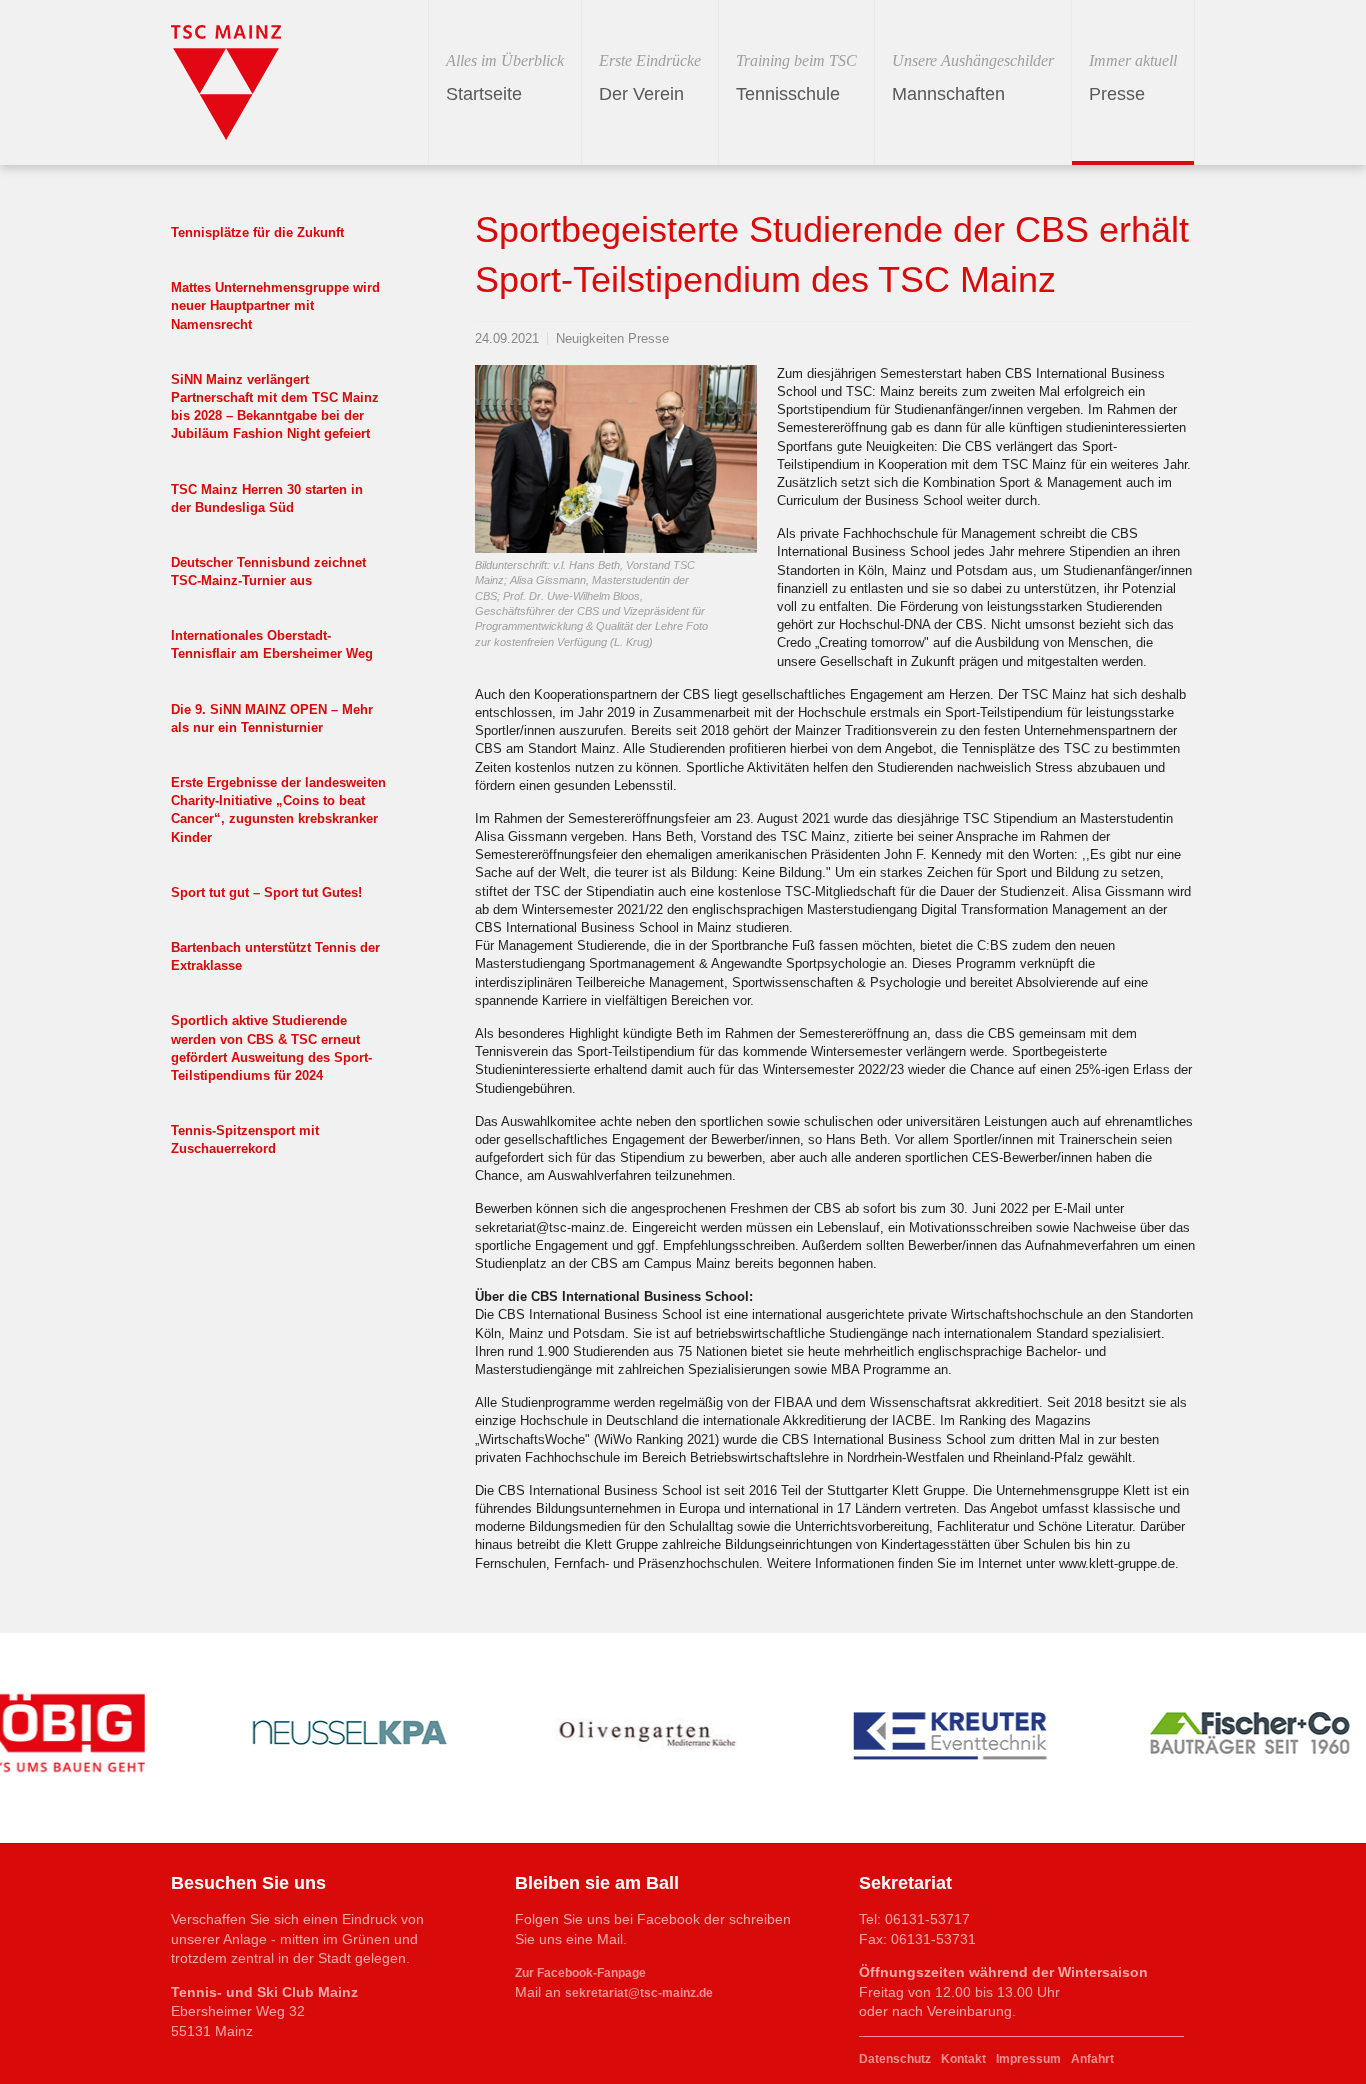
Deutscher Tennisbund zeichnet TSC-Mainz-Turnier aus (268, 571)
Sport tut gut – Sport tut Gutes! (266, 892)
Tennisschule (796, 78)
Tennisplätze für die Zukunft (257, 232)
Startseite (505, 78)
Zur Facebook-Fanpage (580, 1973)
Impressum (1028, 2059)
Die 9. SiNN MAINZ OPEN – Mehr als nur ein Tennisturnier (272, 718)
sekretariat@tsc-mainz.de (639, 1993)
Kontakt (963, 2059)
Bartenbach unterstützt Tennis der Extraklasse (275, 956)
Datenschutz (895, 2059)
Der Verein (650, 78)
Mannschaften (973, 78)
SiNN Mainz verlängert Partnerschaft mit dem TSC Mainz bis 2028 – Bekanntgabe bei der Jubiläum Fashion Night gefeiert (275, 407)
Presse (1133, 78)
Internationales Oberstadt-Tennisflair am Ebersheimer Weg (272, 644)
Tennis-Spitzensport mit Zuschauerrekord (245, 1139)
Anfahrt (1092, 2059)
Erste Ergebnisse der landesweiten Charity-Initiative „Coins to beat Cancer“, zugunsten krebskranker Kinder (278, 810)
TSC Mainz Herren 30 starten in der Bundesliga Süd (267, 498)
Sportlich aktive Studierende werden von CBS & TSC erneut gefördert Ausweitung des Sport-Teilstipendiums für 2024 (271, 1048)
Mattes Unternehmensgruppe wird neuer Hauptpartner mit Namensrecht (275, 305)
